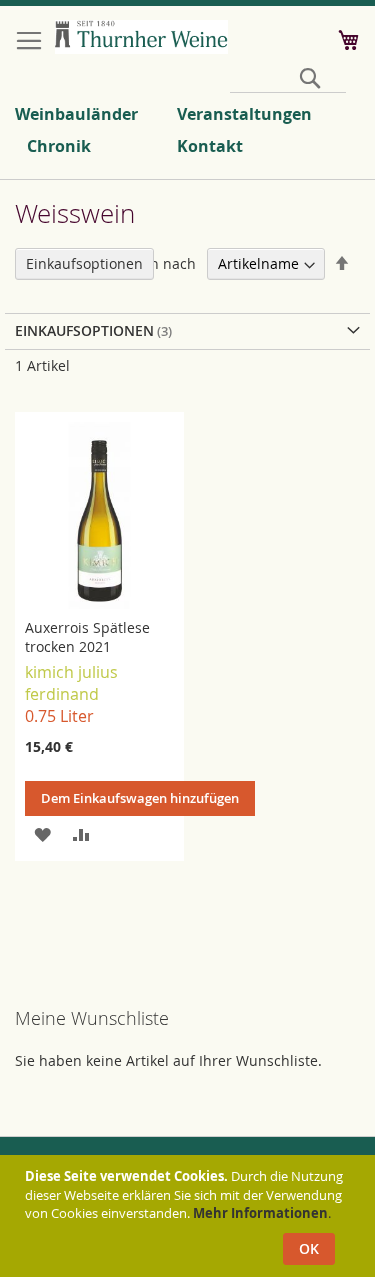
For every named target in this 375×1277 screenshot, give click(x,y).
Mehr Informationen (260, 1213)
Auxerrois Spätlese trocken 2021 (87, 637)
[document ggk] (190, 1216)
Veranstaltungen (244, 114)
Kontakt (210, 146)
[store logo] (141, 37)
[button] (42, 833)
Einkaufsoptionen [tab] (84, 263)
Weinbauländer (76, 114)
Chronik (59, 146)
